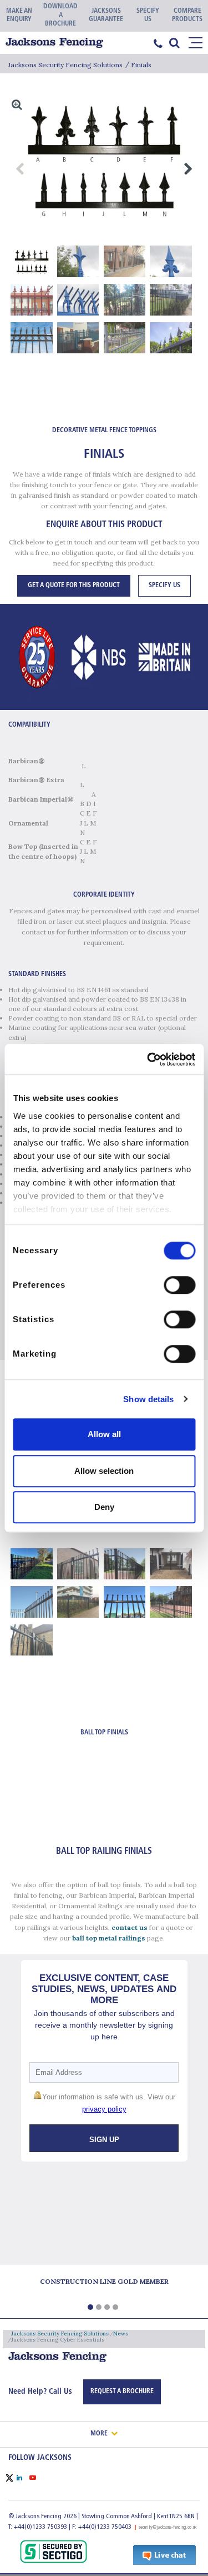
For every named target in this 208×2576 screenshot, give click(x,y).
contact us (130, 1927)
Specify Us (164, 586)
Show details (148, 1399)
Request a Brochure (122, 2392)
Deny (104, 1507)
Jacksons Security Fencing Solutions (65, 65)
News (121, 2334)
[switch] (179, 1285)
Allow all (104, 1434)
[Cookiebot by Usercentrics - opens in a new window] (148, 1059)
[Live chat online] (164, 2554)
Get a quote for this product (74, 586)
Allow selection (104, 1471)
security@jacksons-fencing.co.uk (168, 2527)
